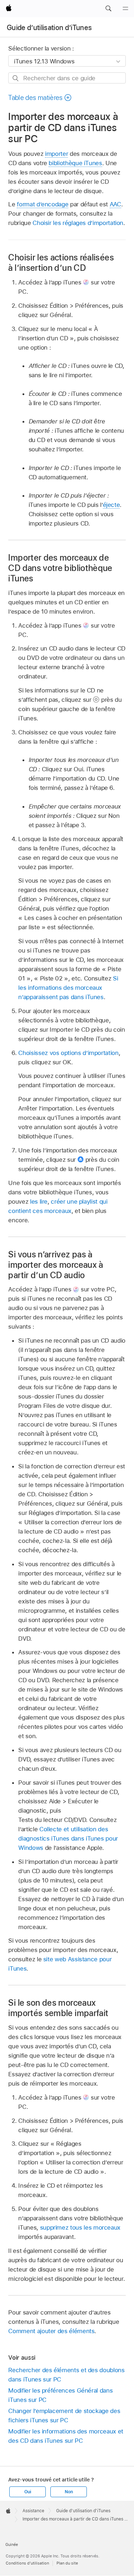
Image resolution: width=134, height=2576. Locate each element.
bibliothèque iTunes (75, 163)
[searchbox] (67, 78)
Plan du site (67, 2563)
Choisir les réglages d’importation (78, 223)
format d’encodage (43, 204)
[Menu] (125, 9)
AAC (115, 204)
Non (69, 2492)
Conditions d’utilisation (27, 2563)
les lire (39, 1201)
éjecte (111, 505)
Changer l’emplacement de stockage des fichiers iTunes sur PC (64, 2416)
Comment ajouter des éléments (51, 2331)
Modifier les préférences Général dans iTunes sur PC (60, 2395)
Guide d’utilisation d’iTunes (49, 28)
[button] (108, 9)
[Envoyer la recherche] (16, 78)
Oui (28, 2492)
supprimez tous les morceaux (80, 2227)
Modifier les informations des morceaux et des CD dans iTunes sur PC (66, 2436)
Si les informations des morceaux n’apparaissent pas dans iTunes (68, 988)
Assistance (33, 2511)
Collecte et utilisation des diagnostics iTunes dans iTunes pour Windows (68, 1838)
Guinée (12, 2544)
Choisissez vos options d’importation (68, 1053)
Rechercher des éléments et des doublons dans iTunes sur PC (66, 2375)
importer (56, 154)
